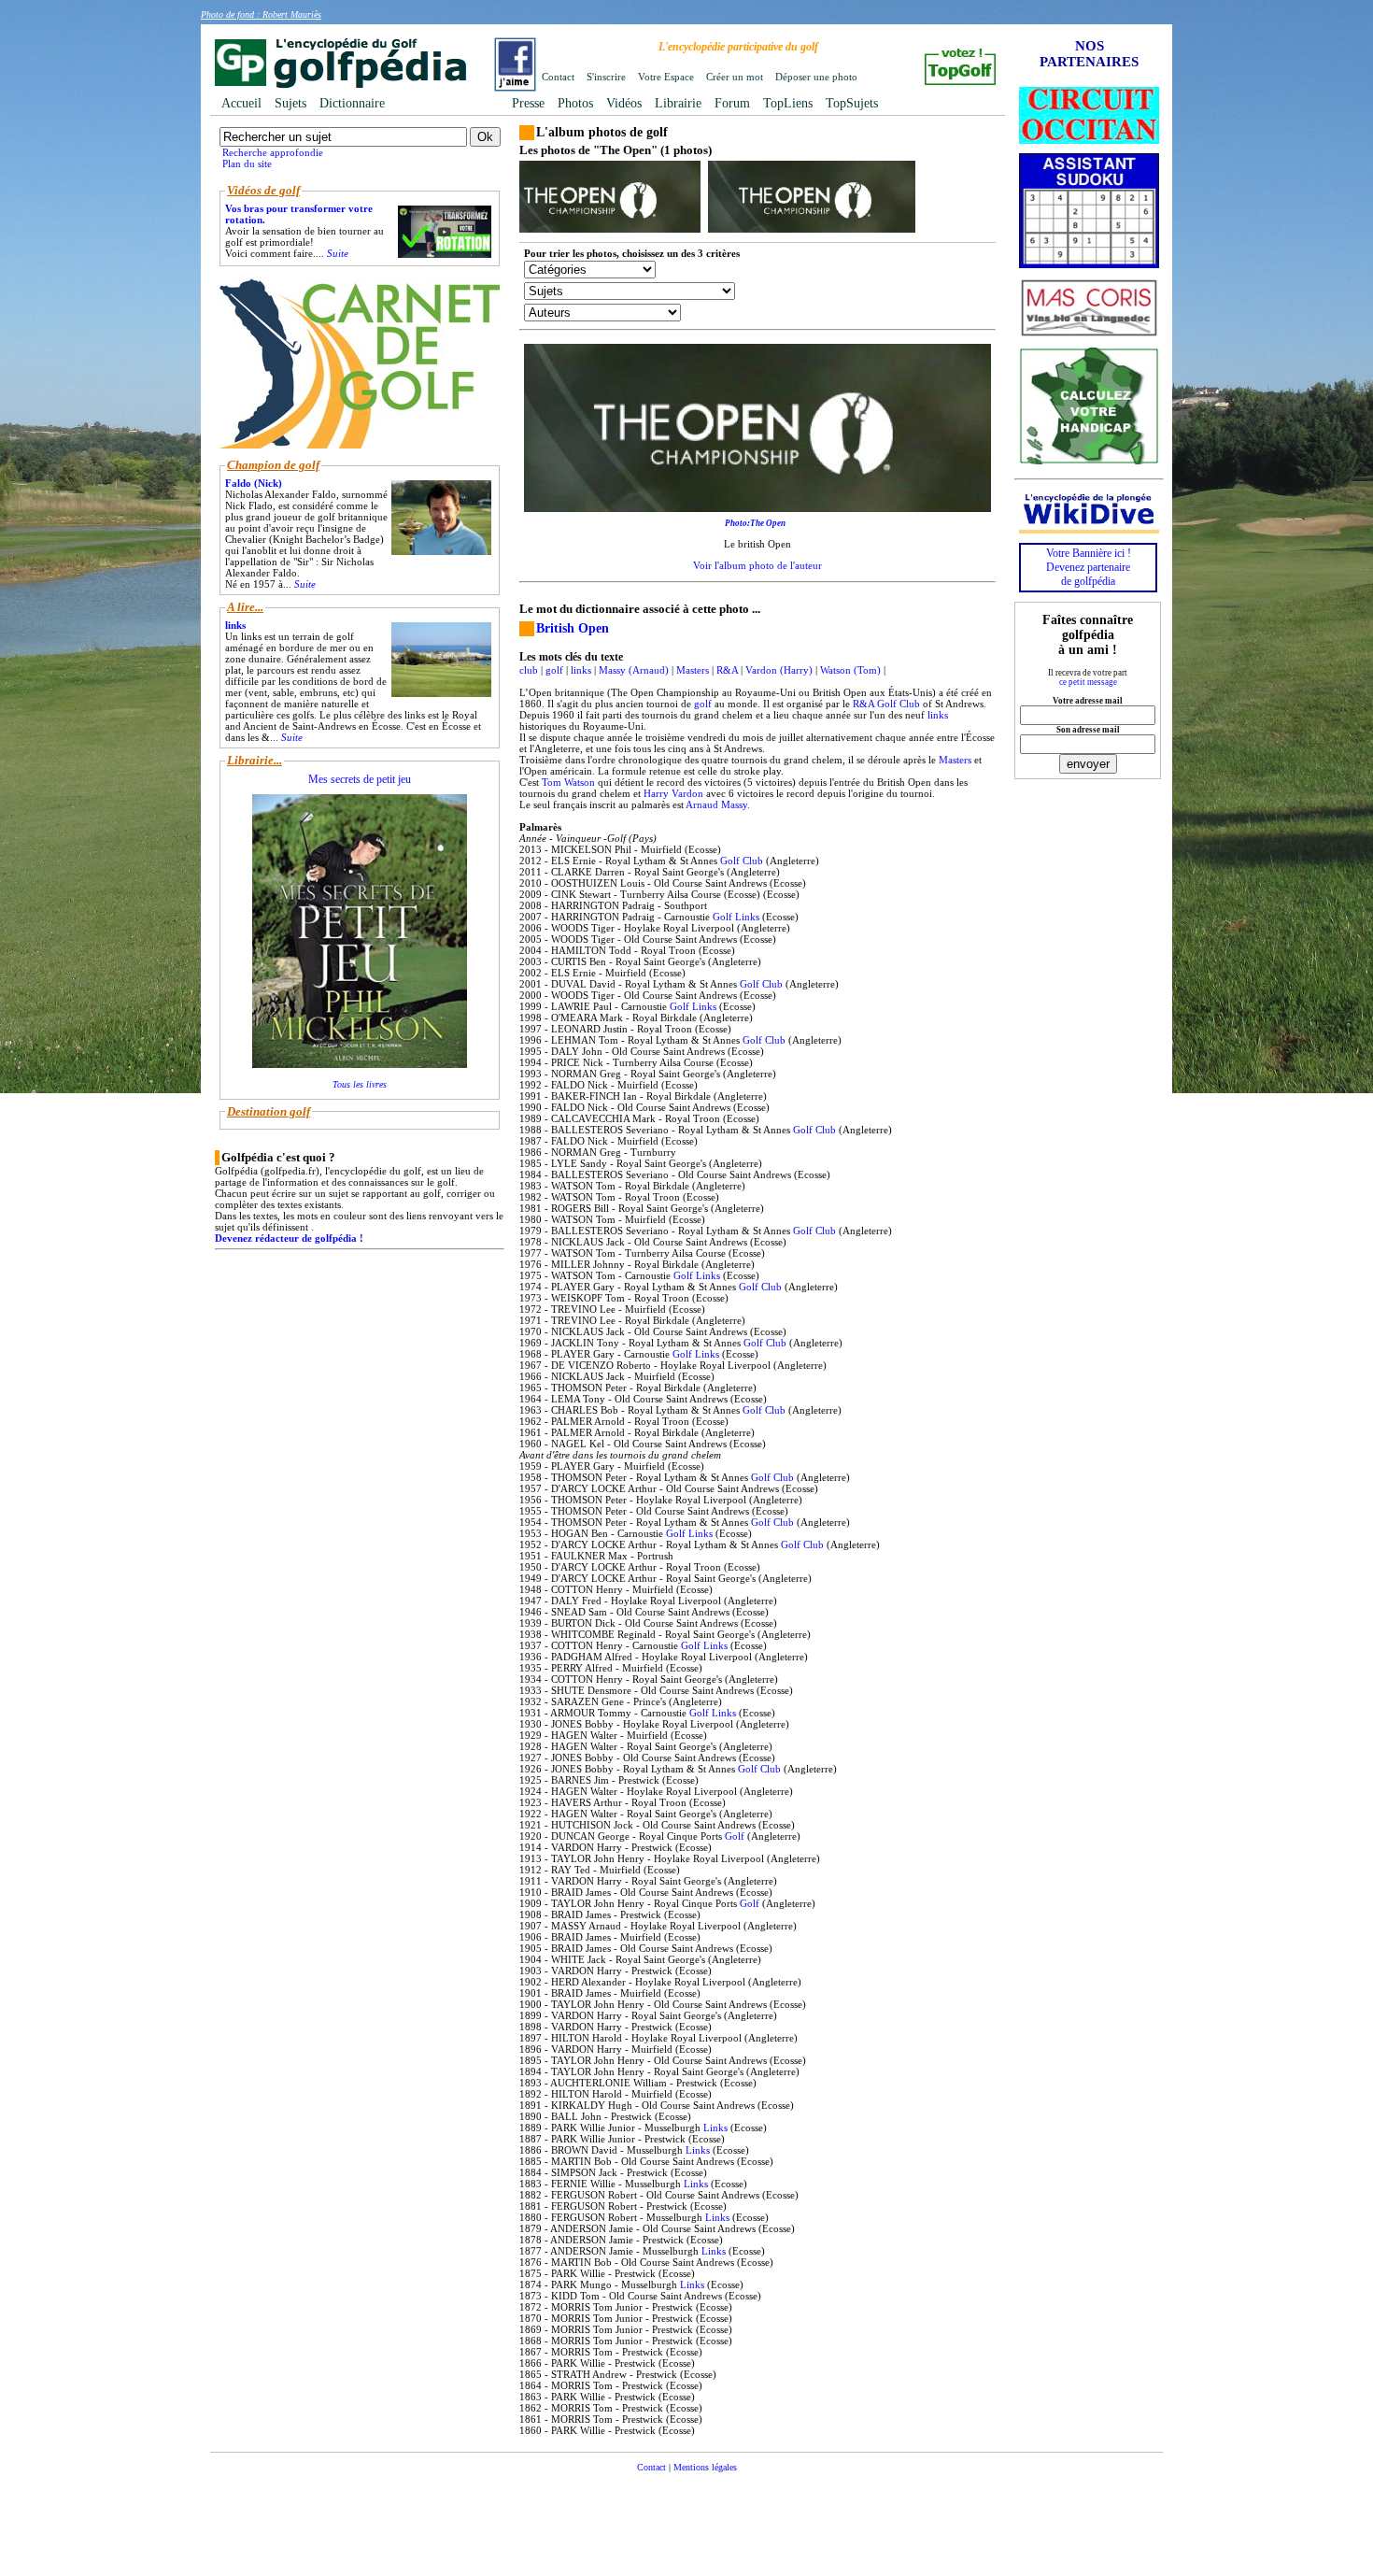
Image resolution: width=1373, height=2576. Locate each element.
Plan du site (247, 164)
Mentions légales (705, 2467)
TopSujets (852, 103)
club (529, 670)
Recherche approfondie (273, 152)
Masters (693, 670)
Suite (338, 253)
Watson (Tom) (850, 670)
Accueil (241, 103)
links (581, 670)
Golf (887, 704)
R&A (727, 670)
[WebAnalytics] (686, 2495)
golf (554, 670)
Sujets (290, 103)
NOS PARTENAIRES (1089, 54)
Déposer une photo (816, 77)
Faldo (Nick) (254, 483)
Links (747, 917)
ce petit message (1088, 682)
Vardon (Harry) (779, 670)
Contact (558, 77)
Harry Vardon (673, 793)
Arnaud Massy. (718, 804)
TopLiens (788, 103)
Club (910, 704)
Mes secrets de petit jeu (360, 779)
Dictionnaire (352, 103)
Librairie (678, 103)
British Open (573, 628)
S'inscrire (606, 77)
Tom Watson (568, 782)
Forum (732, 103)
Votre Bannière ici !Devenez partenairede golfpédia (1089, 567)
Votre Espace (666, 77)
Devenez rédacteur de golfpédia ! (289, 1238)
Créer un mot (735, 77)
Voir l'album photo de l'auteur (757, 565)
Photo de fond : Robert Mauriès (261, 14)
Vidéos (624, 103)
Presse (528, 103)
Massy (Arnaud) (634, 670)
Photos (575, 103)
